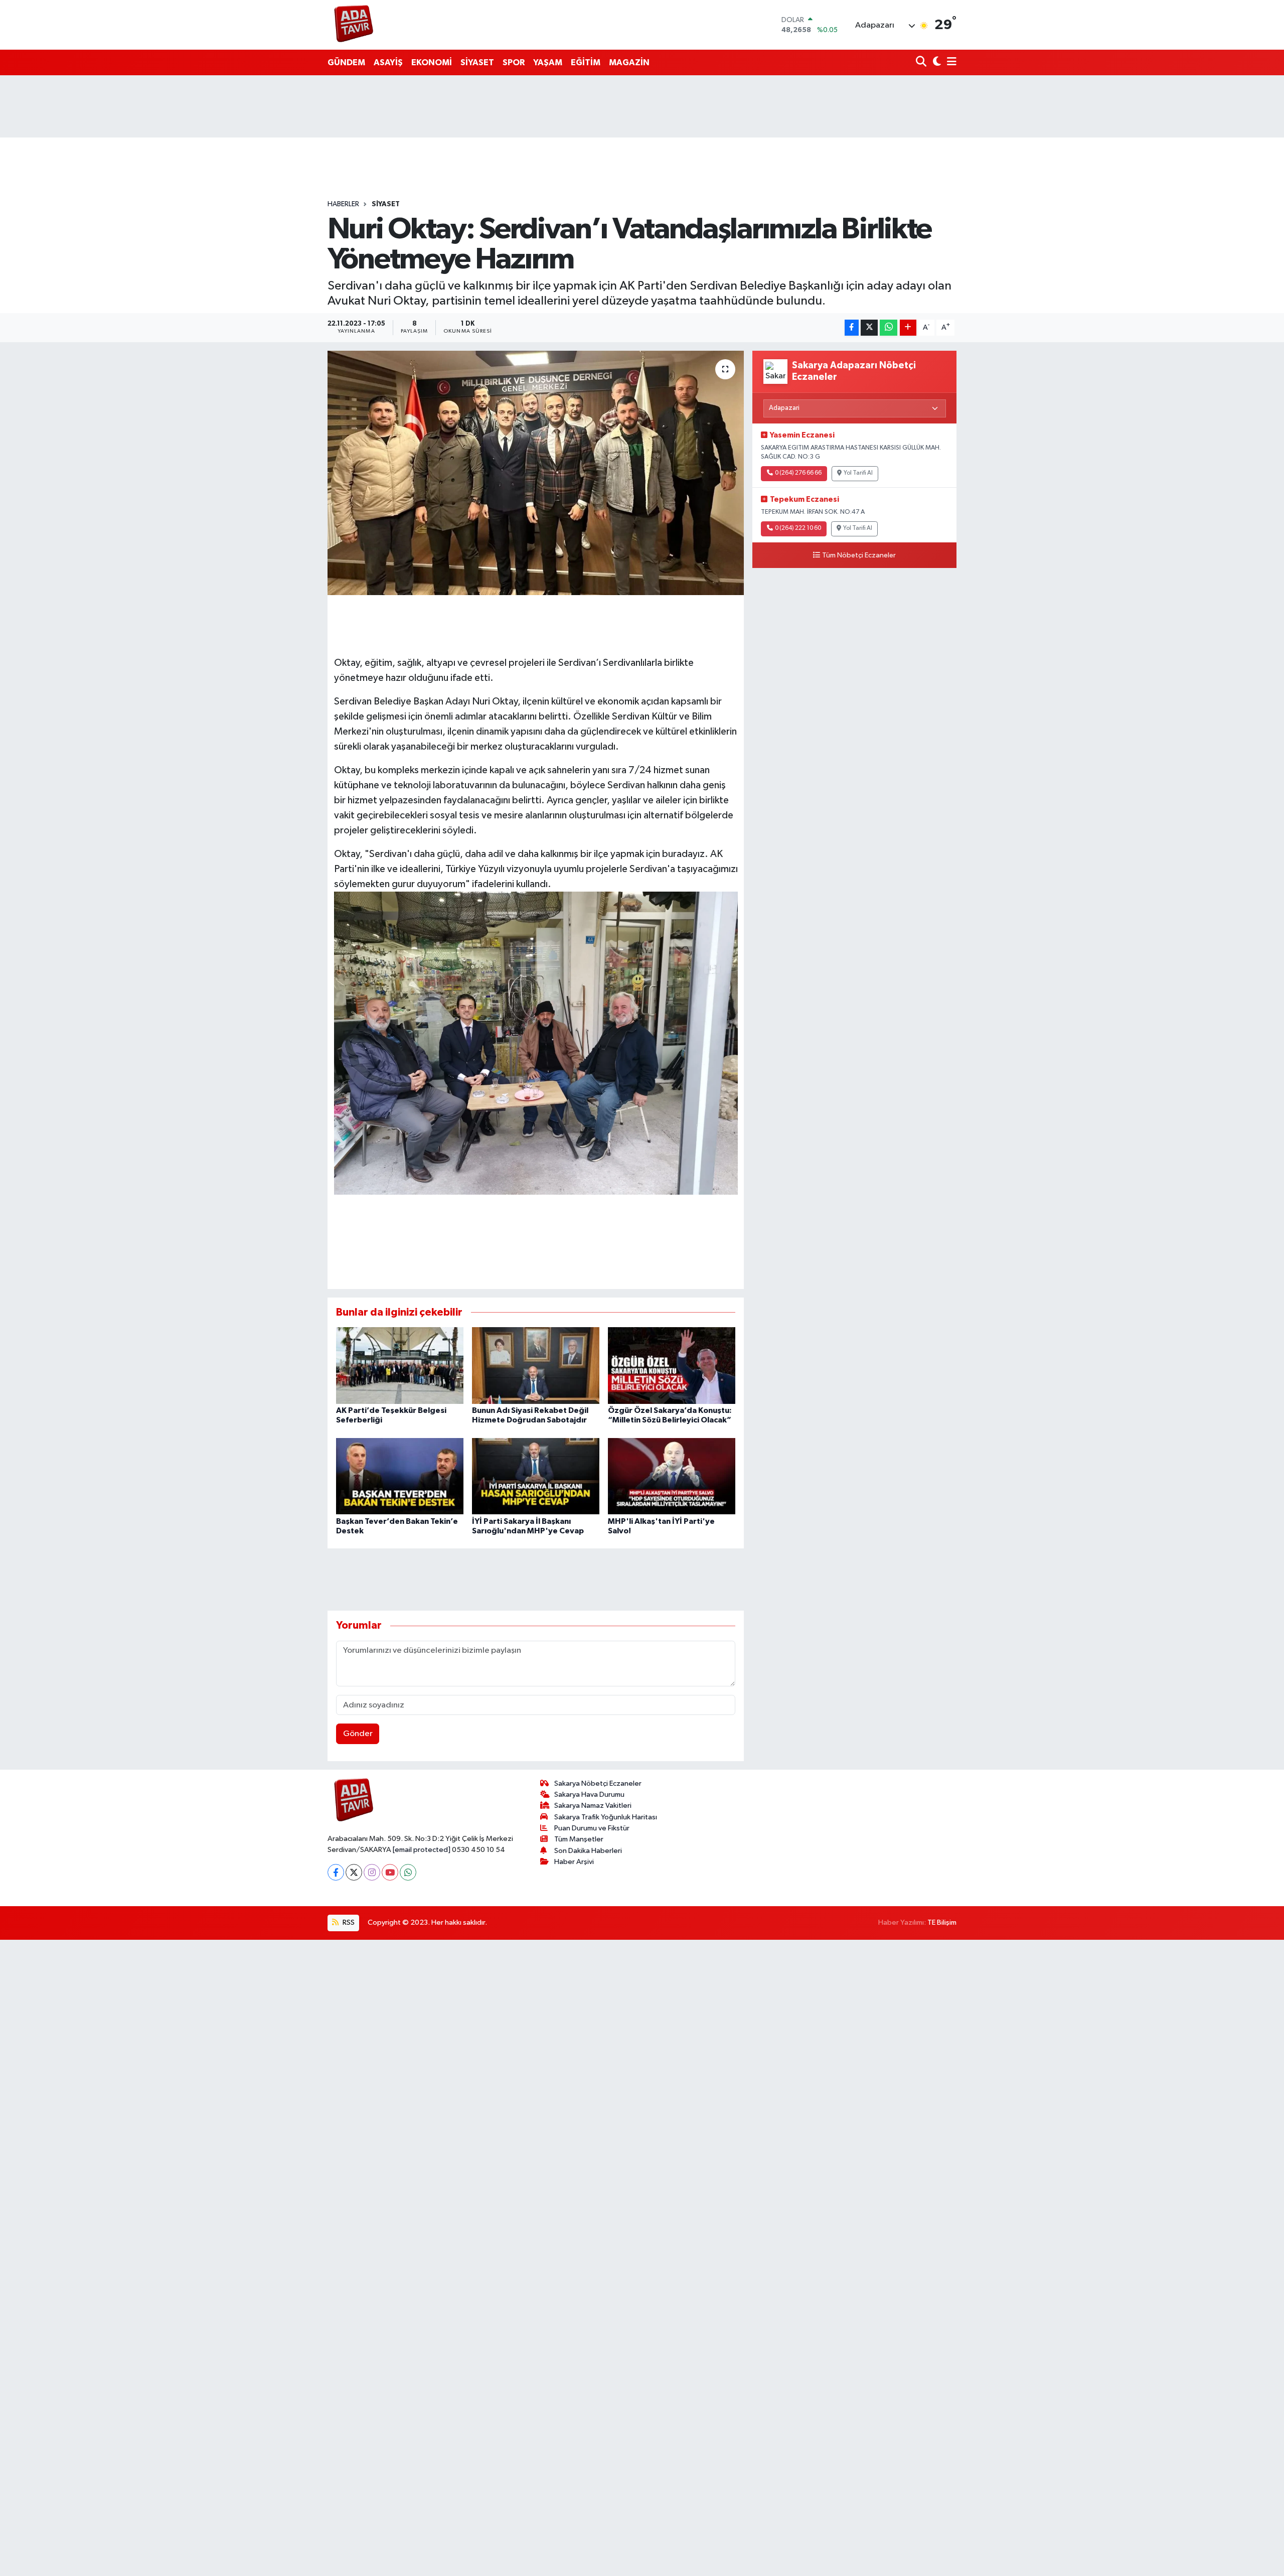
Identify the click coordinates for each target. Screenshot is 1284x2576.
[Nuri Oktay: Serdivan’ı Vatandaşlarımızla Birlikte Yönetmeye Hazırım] (536, 473)
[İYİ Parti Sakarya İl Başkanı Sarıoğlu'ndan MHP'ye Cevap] (536, 1476)
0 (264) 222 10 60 (798, 528)
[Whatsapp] (408, 1872)
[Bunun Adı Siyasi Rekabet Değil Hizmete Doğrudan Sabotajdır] (536, 1365)
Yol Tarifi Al (858, 473)
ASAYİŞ (388, 62)
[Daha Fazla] (908, 328)
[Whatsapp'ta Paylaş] (889, 328)
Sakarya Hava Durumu (589, 1795)
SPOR (514, 62)
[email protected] (422, 1850)
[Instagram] (372, 1872)
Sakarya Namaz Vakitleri (593, 1806)
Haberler (343, 204)
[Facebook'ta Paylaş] (852, 328)
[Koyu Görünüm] (936, 62)
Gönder (358, 1734)
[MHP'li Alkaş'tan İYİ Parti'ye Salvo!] (672, 1476)
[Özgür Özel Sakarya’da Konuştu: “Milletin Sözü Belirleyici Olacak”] (672, 1365)
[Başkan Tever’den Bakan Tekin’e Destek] (400, 1476)
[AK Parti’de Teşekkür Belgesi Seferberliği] (400, 1365)
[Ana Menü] (950, 62)
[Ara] (922, 62)
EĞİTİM (586, 62)
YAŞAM (548, 62)
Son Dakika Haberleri (588, 1851)
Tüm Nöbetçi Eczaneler (859, 555)
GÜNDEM (346, 62)
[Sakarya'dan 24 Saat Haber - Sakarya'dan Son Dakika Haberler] (354, 25)
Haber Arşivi (574, 1862)
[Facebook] (336, 1872)
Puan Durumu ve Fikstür (592, 1828)
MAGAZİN (629, 62)
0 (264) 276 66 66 (798, 473)
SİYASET (477, 62)
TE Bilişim (942, 1922)
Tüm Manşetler (579, 1839)
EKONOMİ (432, 62)
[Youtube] (390, 1872)
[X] (354, 1872)
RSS (348, 1922)
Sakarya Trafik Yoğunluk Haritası (606, 1817)
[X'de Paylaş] (869, 328)
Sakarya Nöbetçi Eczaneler (598, 1783)
